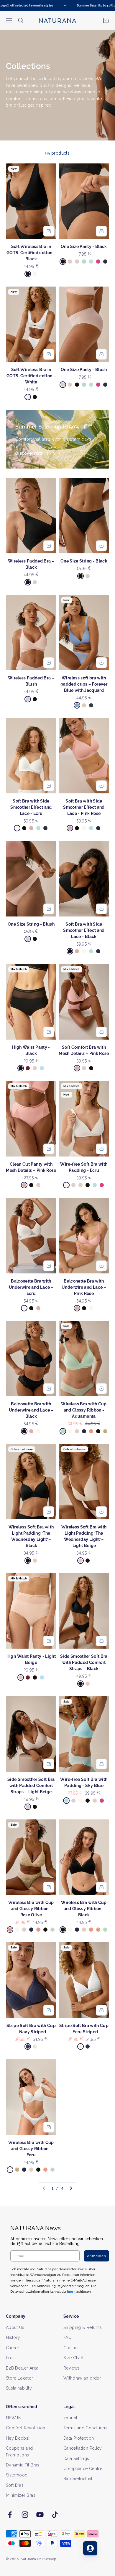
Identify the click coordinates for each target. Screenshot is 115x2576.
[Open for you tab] (90, 2548)
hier (91, 1315)
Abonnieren (85, 1297)
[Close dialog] (109, 1258)
